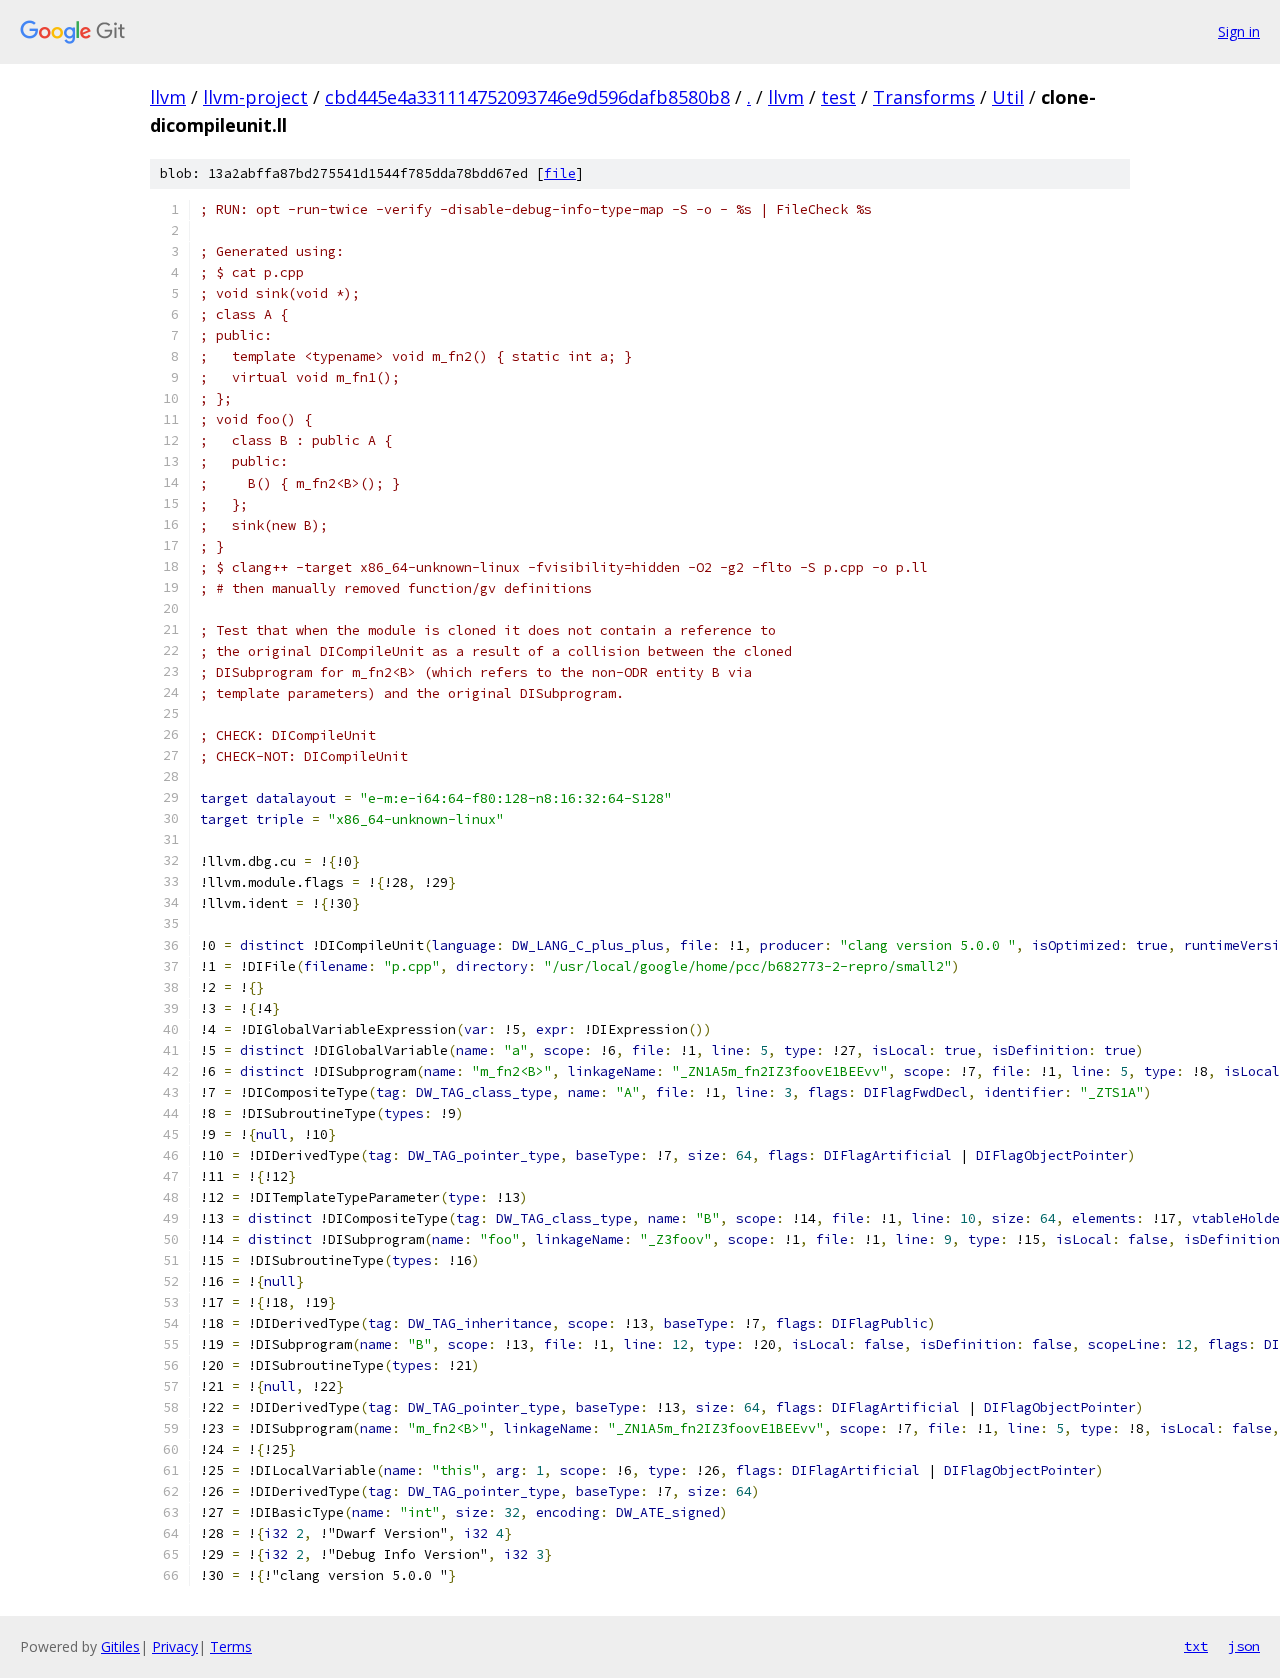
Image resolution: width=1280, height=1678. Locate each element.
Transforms (924, 97)
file (560, 173)
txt (1196, 1646)
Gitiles (120, 1646)
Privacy (175, 1646)
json (1244, 1646)
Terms (231, 1646)
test (838, 97)
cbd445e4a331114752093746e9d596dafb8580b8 (527, 97)
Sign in (1239, 31)
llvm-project (255, 97)
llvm (168, 97)
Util (1008, 97)
